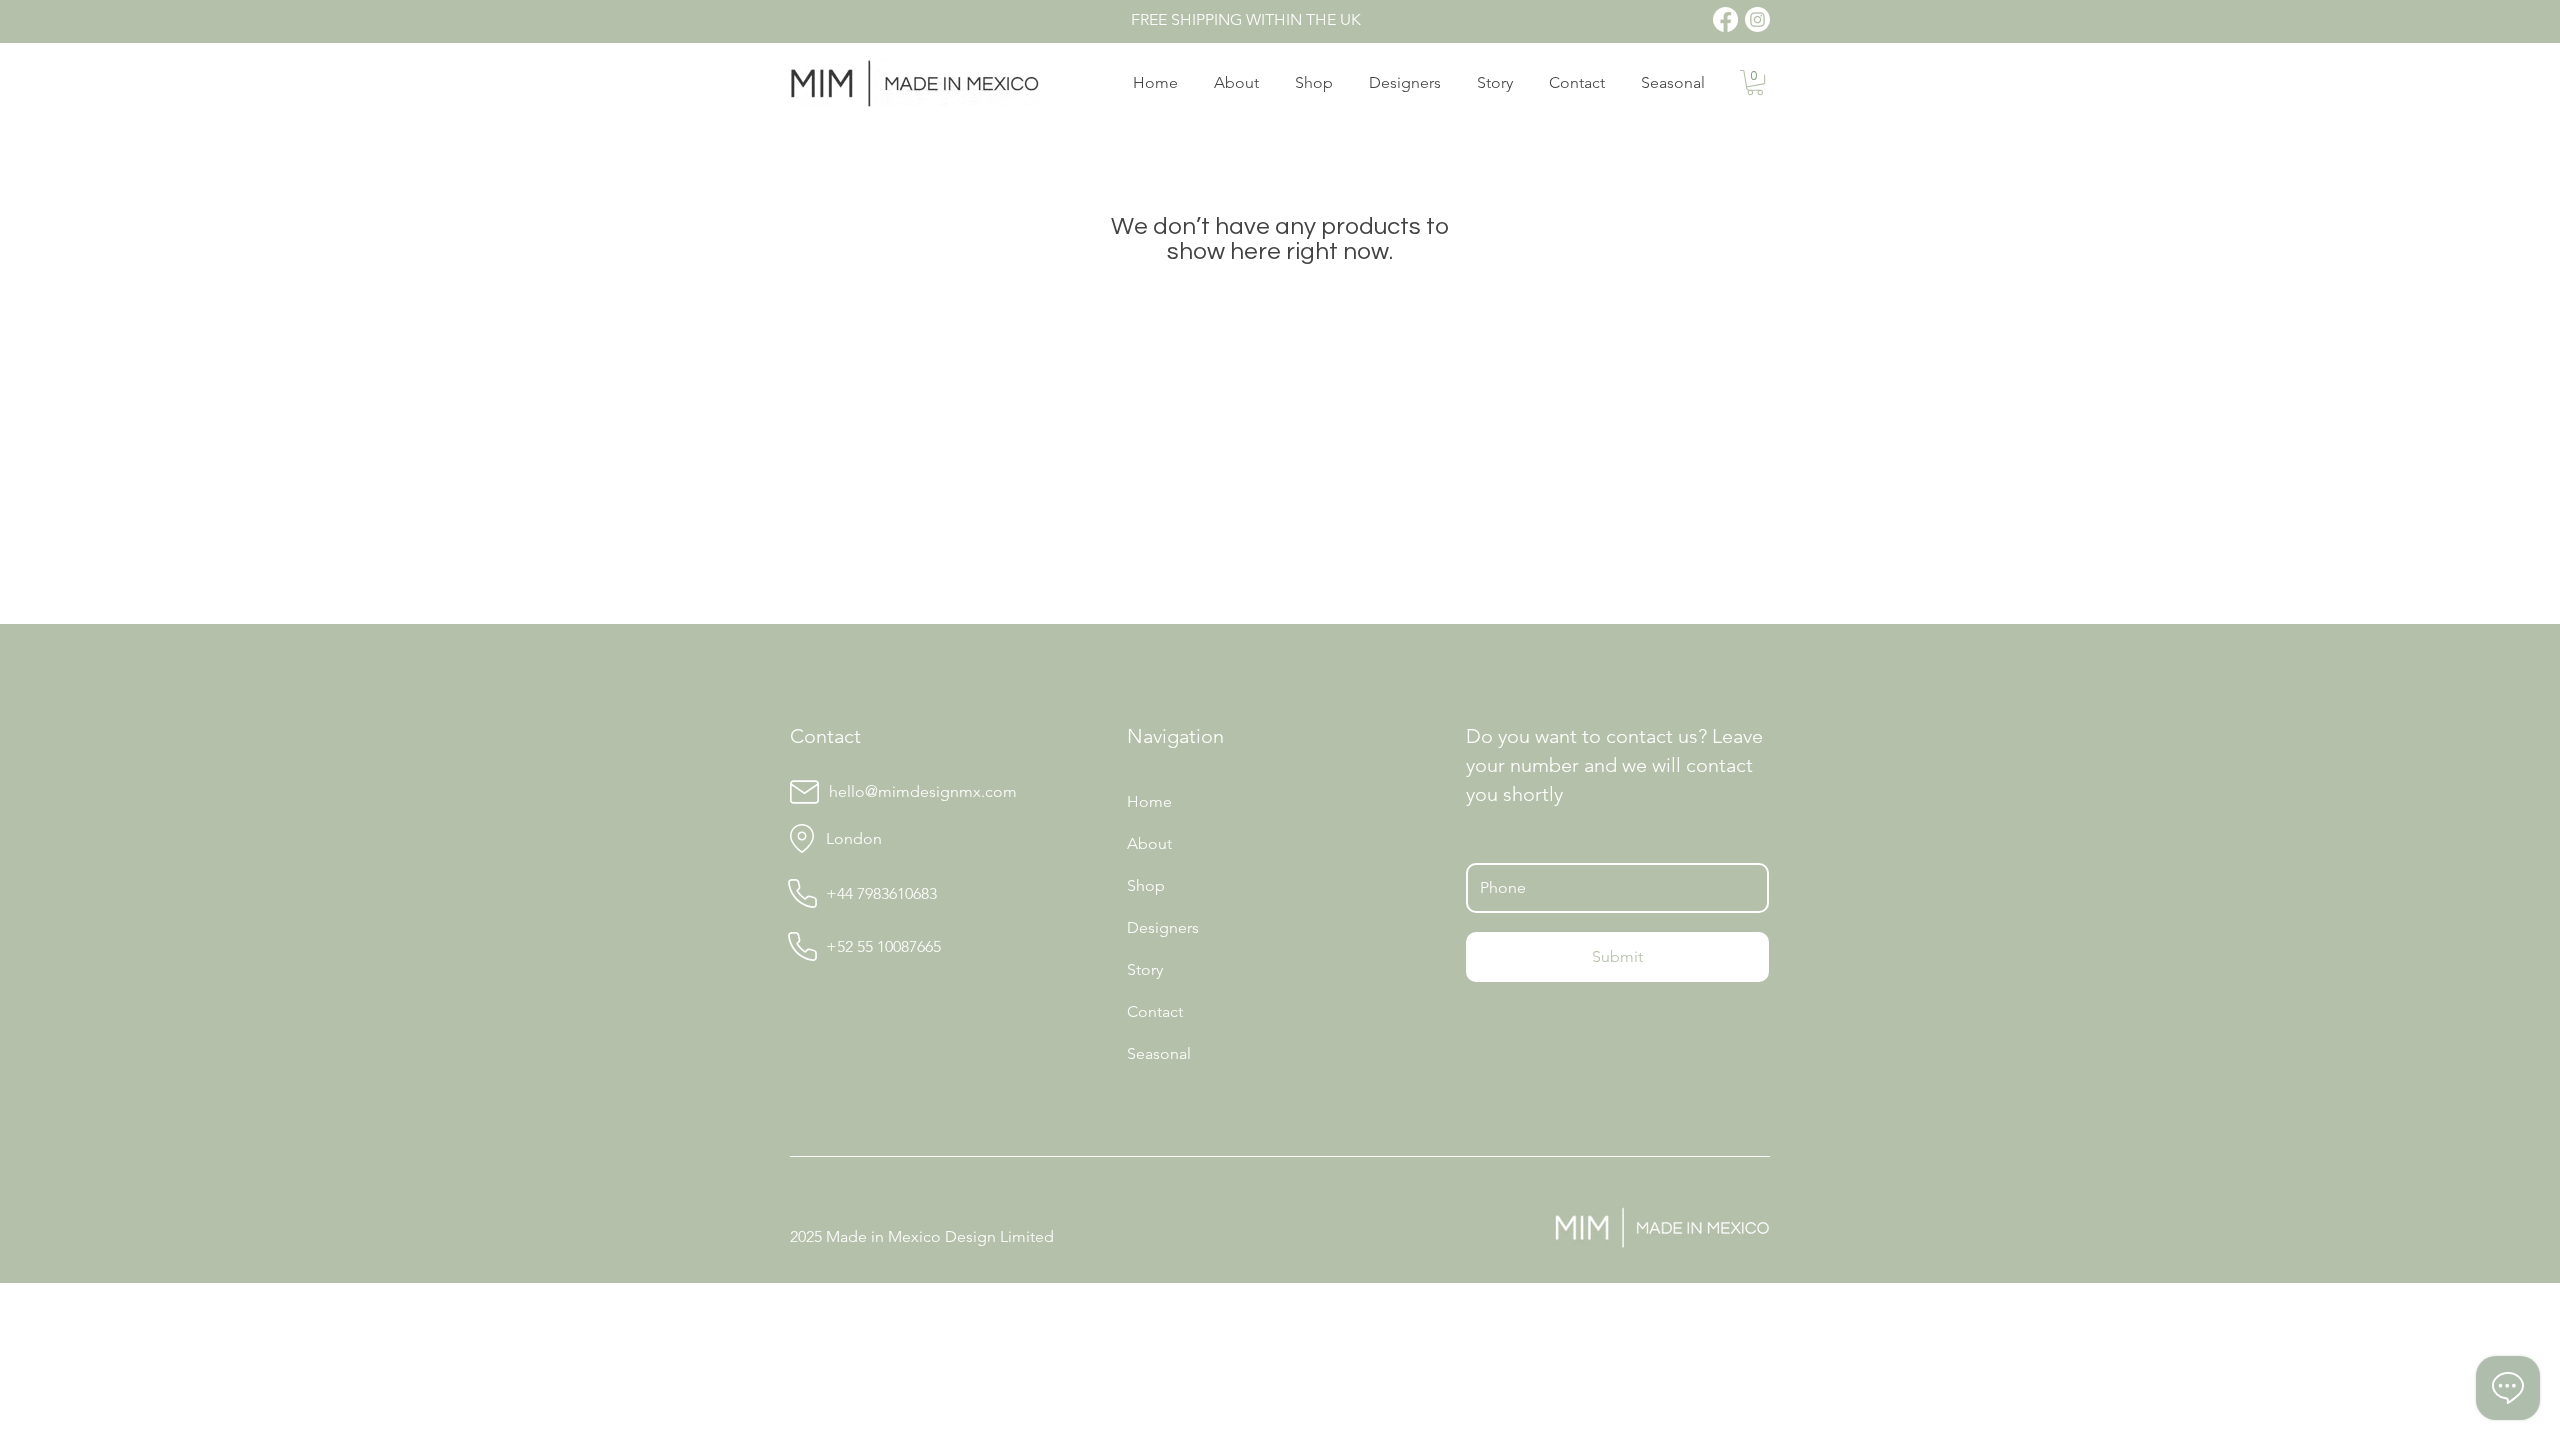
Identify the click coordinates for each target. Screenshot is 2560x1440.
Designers (1163, 927)
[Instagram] (1757, 19)
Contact (1155, 1011)
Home (1149, 801)
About (1149, 843)
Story (1145, 969)
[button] (1755, 82)
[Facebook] (1725, 19)
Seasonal (1159, 1053)
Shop (1146, 885)
